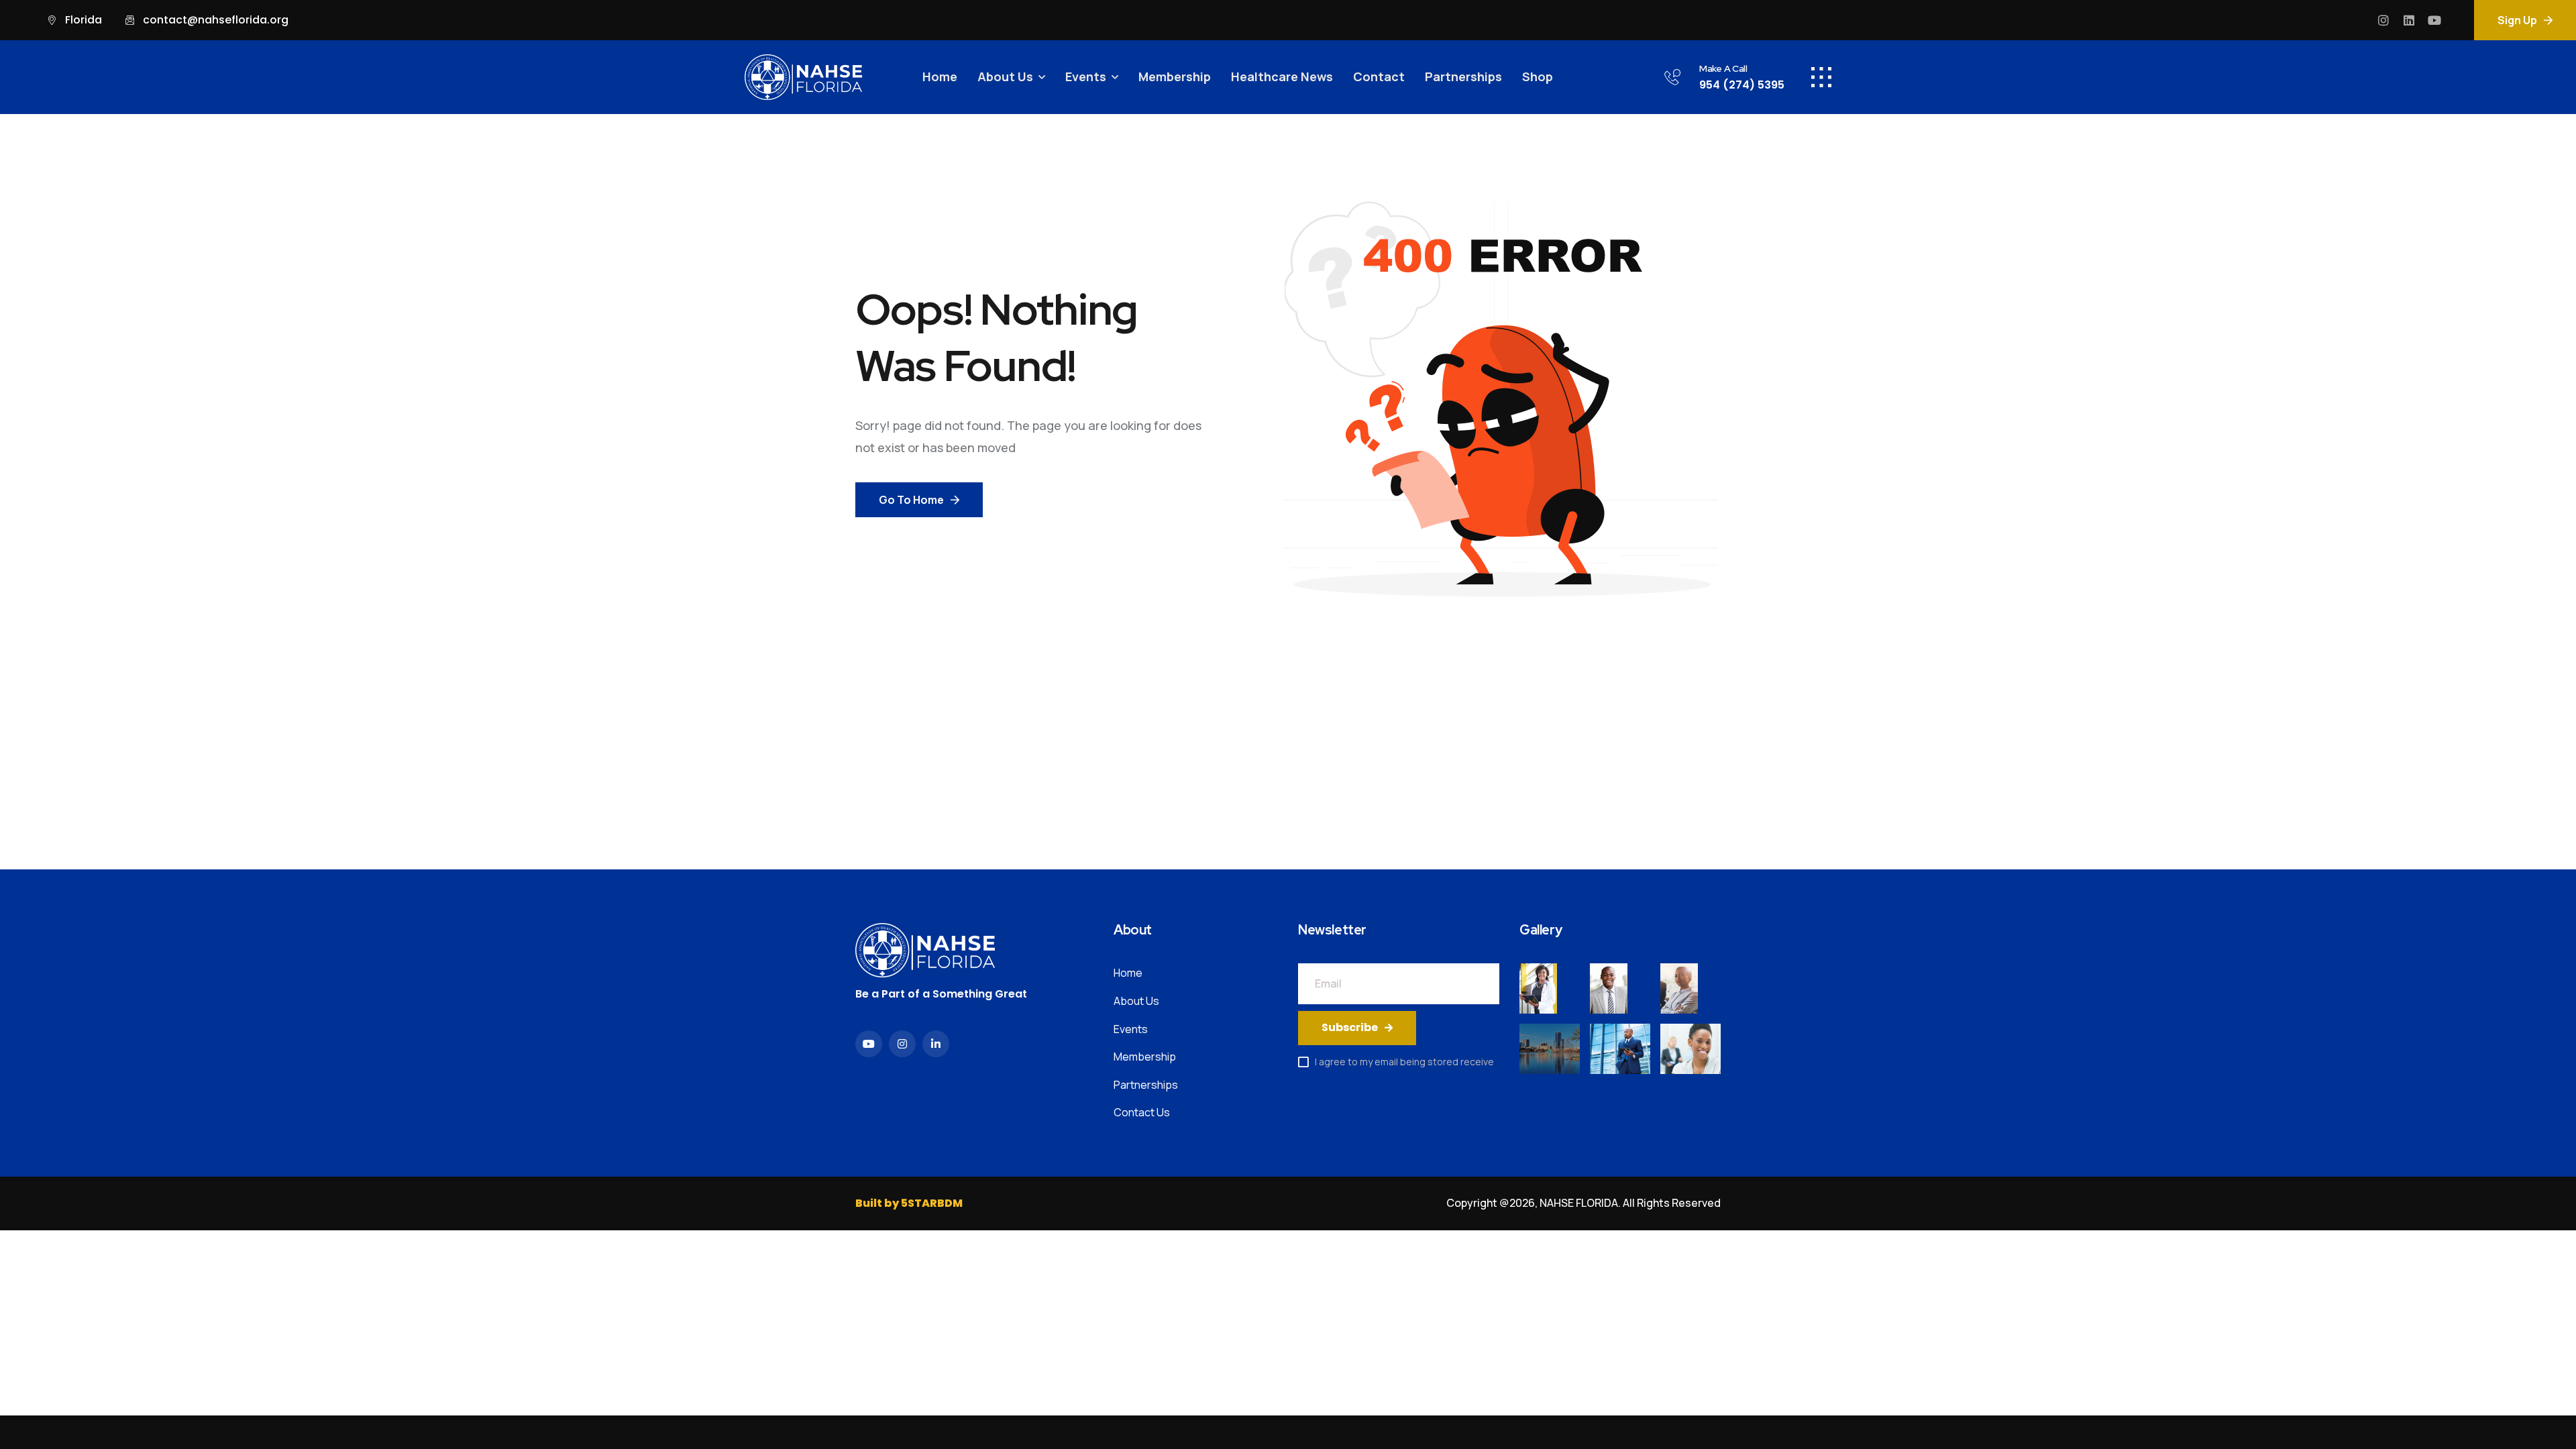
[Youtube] (2434, 20)
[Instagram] (2383, 20)
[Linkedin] (2409, 20)
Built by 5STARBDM (909, 1203)
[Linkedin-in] (936, 1044)
